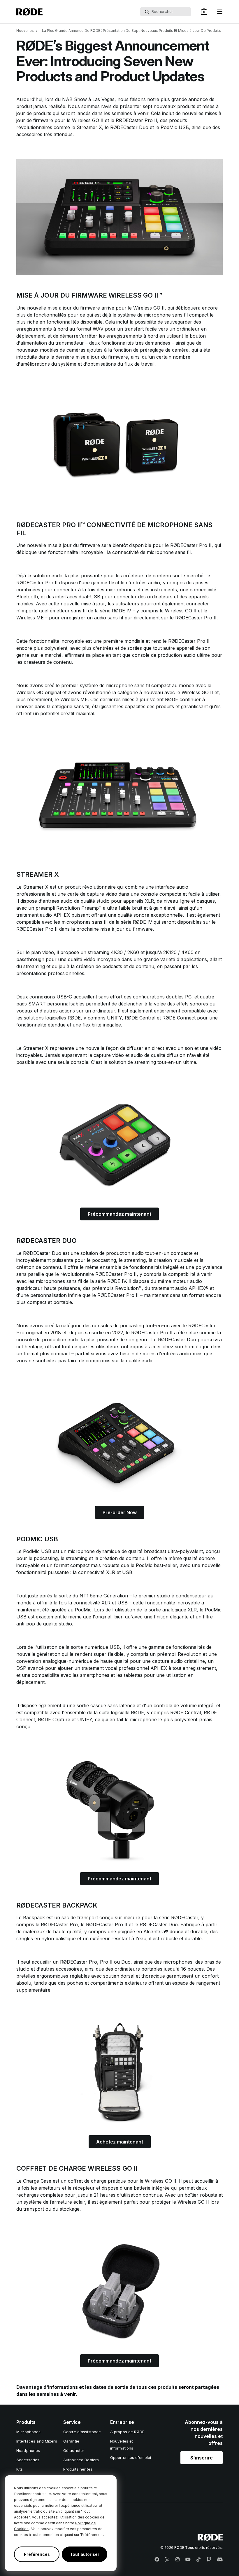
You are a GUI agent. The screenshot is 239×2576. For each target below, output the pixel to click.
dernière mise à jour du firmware (92, 357)
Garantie (71, 2441)
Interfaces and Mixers (37, 2441)
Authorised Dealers (81, 2460)
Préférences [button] (37, 2554)
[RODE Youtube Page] (188, 2560)
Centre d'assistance (82, 2432)
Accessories (28, 2460)
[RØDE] (29, 12)
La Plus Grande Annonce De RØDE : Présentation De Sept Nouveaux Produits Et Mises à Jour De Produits (131, 31)
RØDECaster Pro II (136, 120)
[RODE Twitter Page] (167, 2560)
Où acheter (74, 2450)
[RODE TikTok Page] (198, 2560)
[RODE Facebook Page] (157, 2560)
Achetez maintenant (120, 2142)
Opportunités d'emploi (131, 2457)
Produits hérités (78, 2469)
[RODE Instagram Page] (178, 2560)
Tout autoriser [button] (85, 2554)
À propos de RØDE (127, 2432)
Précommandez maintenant (119, 1214)
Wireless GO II (88, 120)
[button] (204, 12)
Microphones (28, 2432)
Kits (20, 2469)
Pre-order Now (120, 1512)
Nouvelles (25, 31)
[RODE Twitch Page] (209, 2560)
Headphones (28, 2450)
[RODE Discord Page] (220, 2560)
